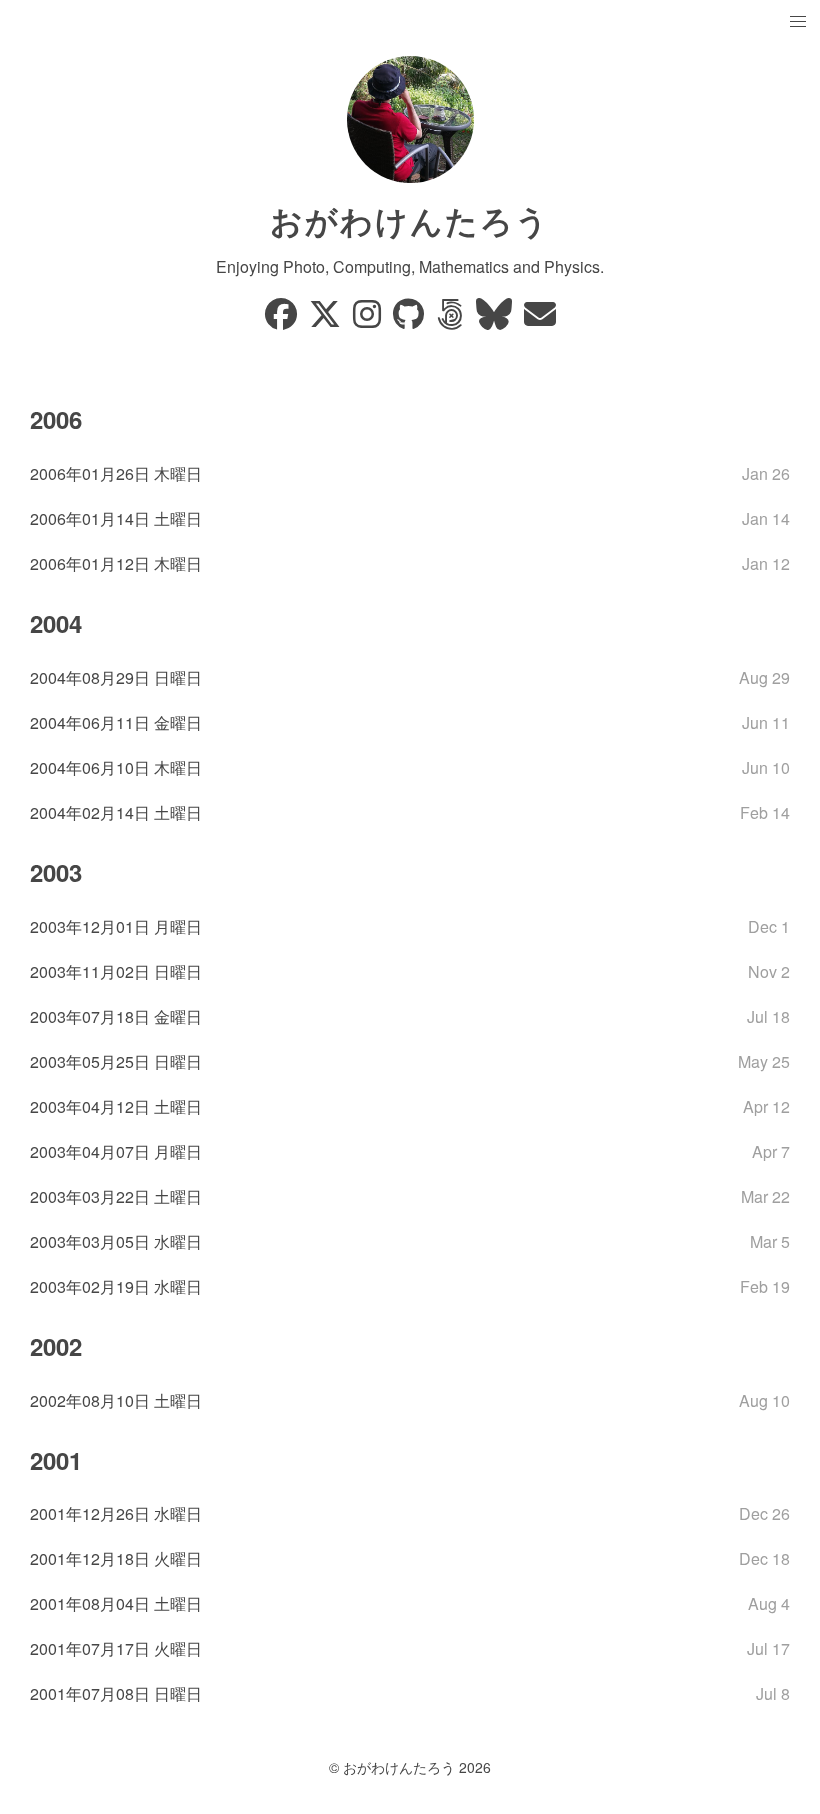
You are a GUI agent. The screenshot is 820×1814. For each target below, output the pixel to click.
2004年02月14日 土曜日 (116, 812)
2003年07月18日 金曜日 (116, 1016)
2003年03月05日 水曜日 (116, 1241)
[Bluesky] (496, 319)
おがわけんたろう (410, 220)
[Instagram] (369, 319)
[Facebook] (283, 319)
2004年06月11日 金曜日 (116, 722)
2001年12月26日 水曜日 (116, 1513)
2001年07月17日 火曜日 (116, 1648)
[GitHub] (410, 319)
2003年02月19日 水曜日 (116, 1286)
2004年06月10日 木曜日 (116, 767)
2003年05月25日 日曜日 (116, 1061)
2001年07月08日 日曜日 (116, 1693)
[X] (327, 319)
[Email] (540, 319)
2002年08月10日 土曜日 (116, 1400)
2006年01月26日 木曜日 (116, 473)
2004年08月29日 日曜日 (116, 677)
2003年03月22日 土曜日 (116, 1196)
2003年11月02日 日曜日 (116, 971)
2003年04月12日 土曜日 (116, 1106)
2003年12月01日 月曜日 (116, 926)
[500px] (452, 319)
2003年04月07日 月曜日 (116, 1151)
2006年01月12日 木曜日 (116, 563)
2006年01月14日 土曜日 (116, 518)
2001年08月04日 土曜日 (116, 1603)
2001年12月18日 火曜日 (116, 1558)
